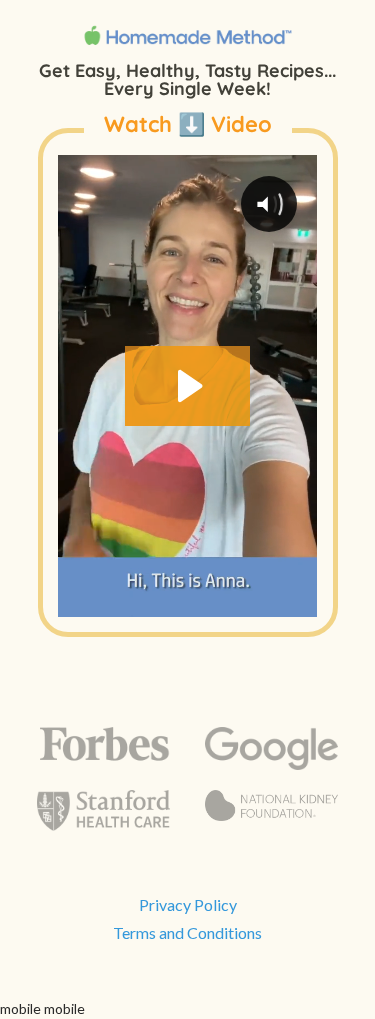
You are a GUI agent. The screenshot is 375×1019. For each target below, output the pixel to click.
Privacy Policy (188, 904)
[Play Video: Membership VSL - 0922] (187, 386)
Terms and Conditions (187, 932)
